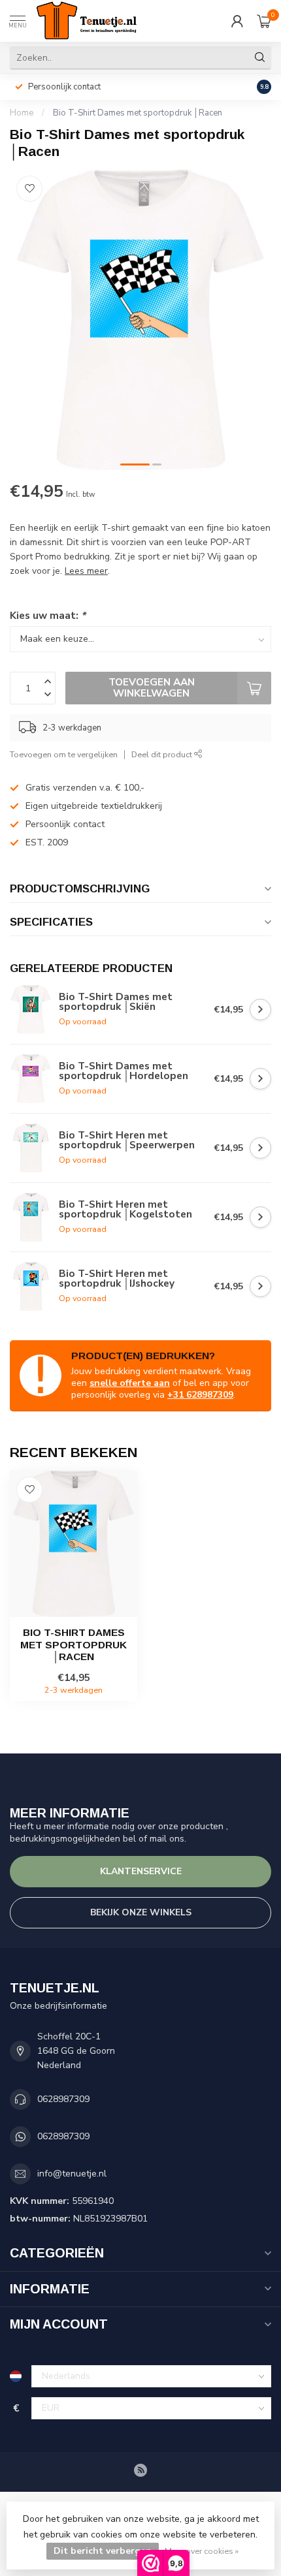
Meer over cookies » (202, 2551)
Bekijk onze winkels (141, 1912)
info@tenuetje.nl (72, 2174)
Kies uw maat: (48, 615)
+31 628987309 (200, 1395)
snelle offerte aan (130, 1383)
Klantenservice (141, 1871)
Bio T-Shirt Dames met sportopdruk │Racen (138, 113)
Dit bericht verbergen (103, 2551)
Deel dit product (163, 754)
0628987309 (63, 2099)
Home (22, 113)
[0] (264, 21)
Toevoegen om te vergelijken (64, 754)
